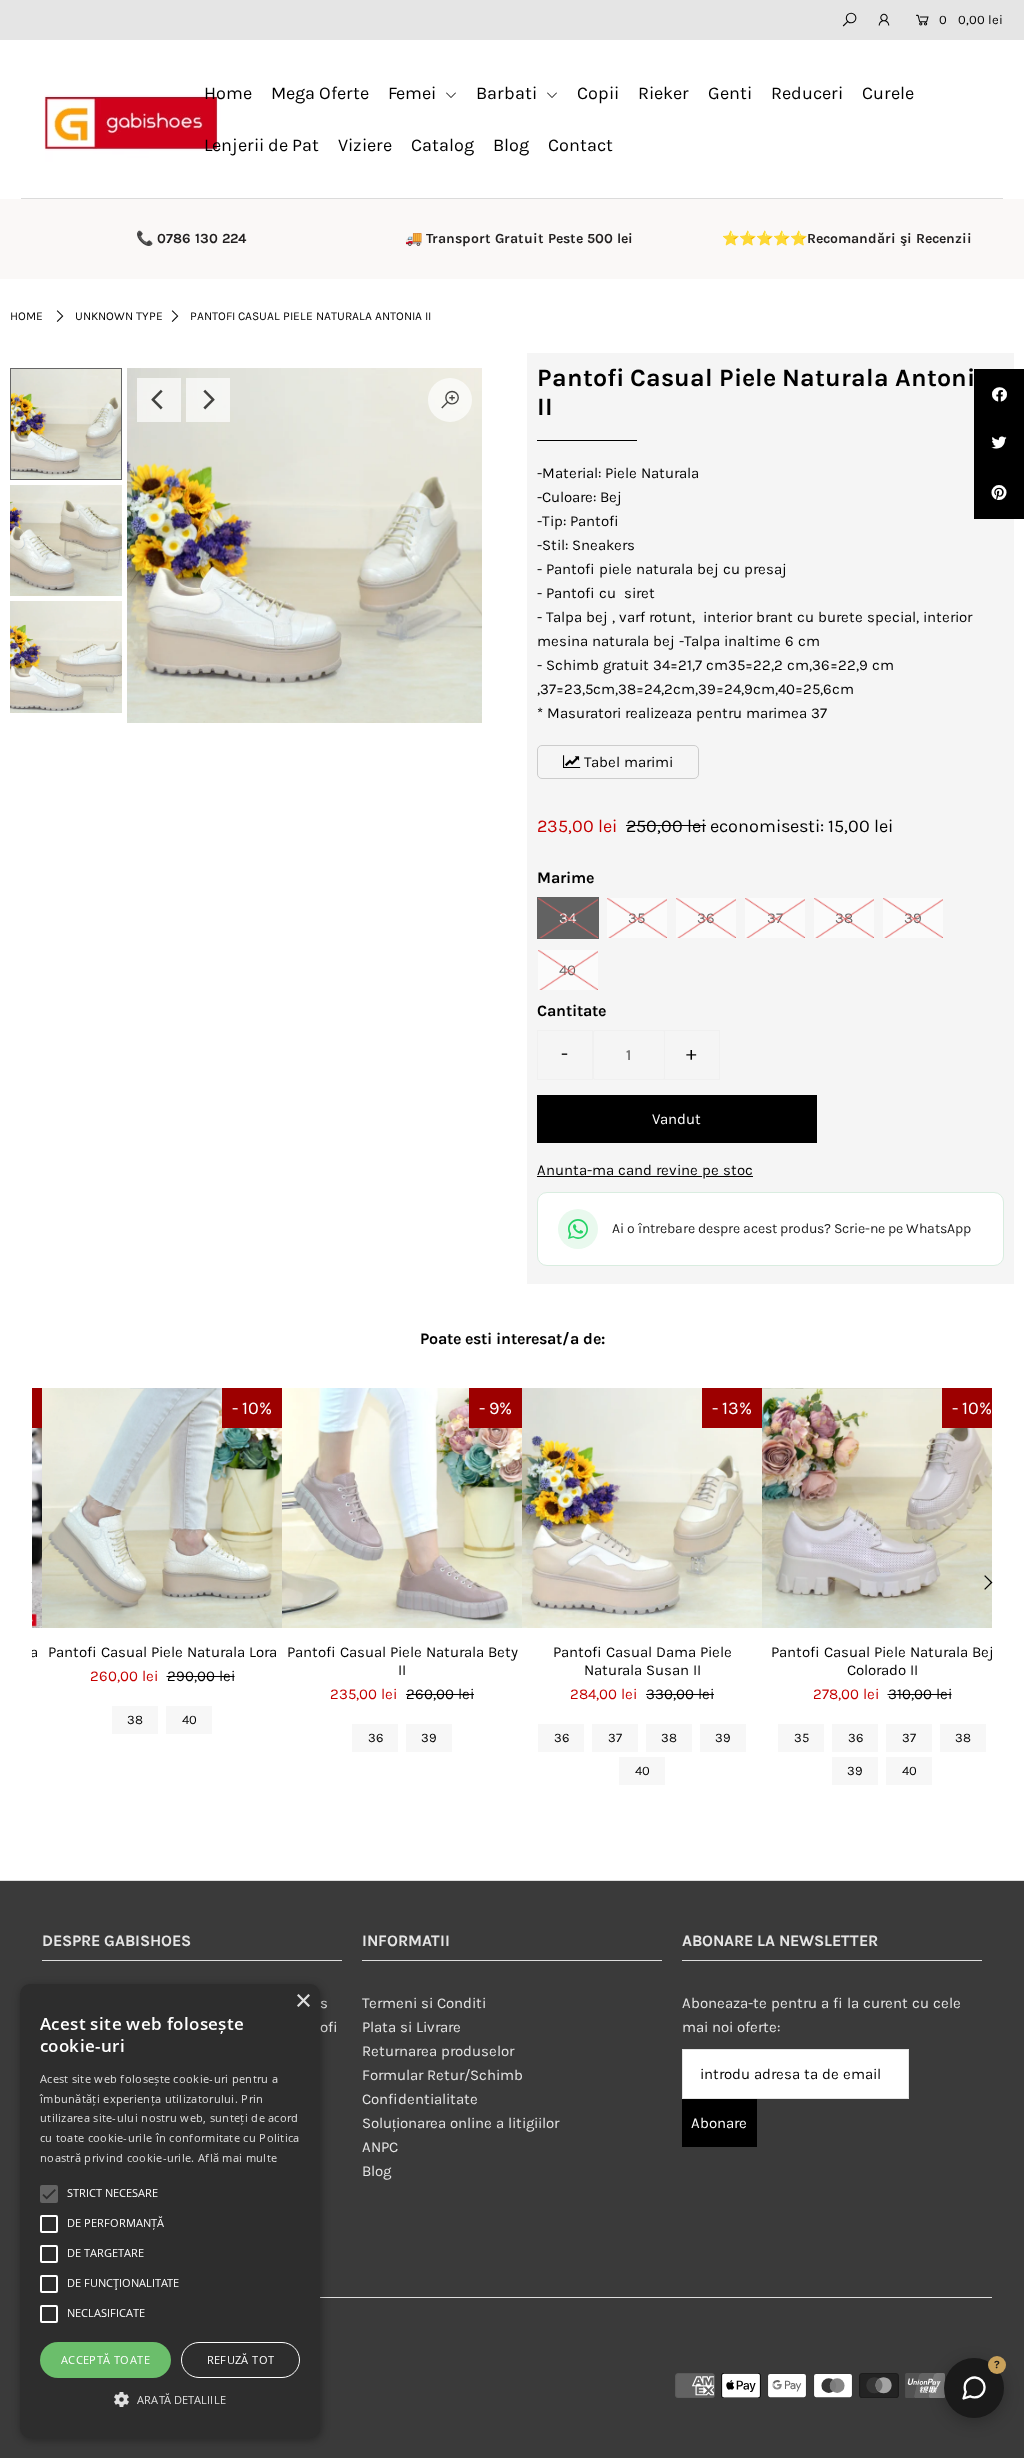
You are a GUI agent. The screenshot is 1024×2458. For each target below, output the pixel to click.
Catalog (442, 145)
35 (636, 918)
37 (775, 918)
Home (228, 93)
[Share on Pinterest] (999, 494)
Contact (580, 145)
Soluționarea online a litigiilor (460, 2123)
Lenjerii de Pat (261, 145)
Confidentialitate (420, 2099)
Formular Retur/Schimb (442, 2075)
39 (913, 918)
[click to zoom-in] (450, 400)
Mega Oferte (320, 93)
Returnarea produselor (438, 2051)
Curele (888, 93)
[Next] (208, 400)
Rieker (663, 93)
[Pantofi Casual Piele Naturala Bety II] (402, 1508)
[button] (170, 2400)
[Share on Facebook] (999, 394)
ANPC (380, 2147)
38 (844, 918)
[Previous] (159, 400)
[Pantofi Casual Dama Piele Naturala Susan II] (642, 1508)
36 (706, 918)
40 (567, 970)
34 (567, 918)
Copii (598, 93)
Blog (511, 145)
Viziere (365, 145)
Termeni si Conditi (424, 2003)
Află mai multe (237, 2157)
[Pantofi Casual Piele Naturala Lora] (162, 1508)
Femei (414, 93)
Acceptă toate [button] (105, 2359)
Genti (730, 93)
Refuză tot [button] (241, 2359)
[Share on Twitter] (999, 444)
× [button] (302, 2001)
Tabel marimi (626, 762)
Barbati (508, 93)
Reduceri (807, 93)
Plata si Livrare (411, 2027)
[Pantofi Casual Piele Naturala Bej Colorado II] (882, 1508)
